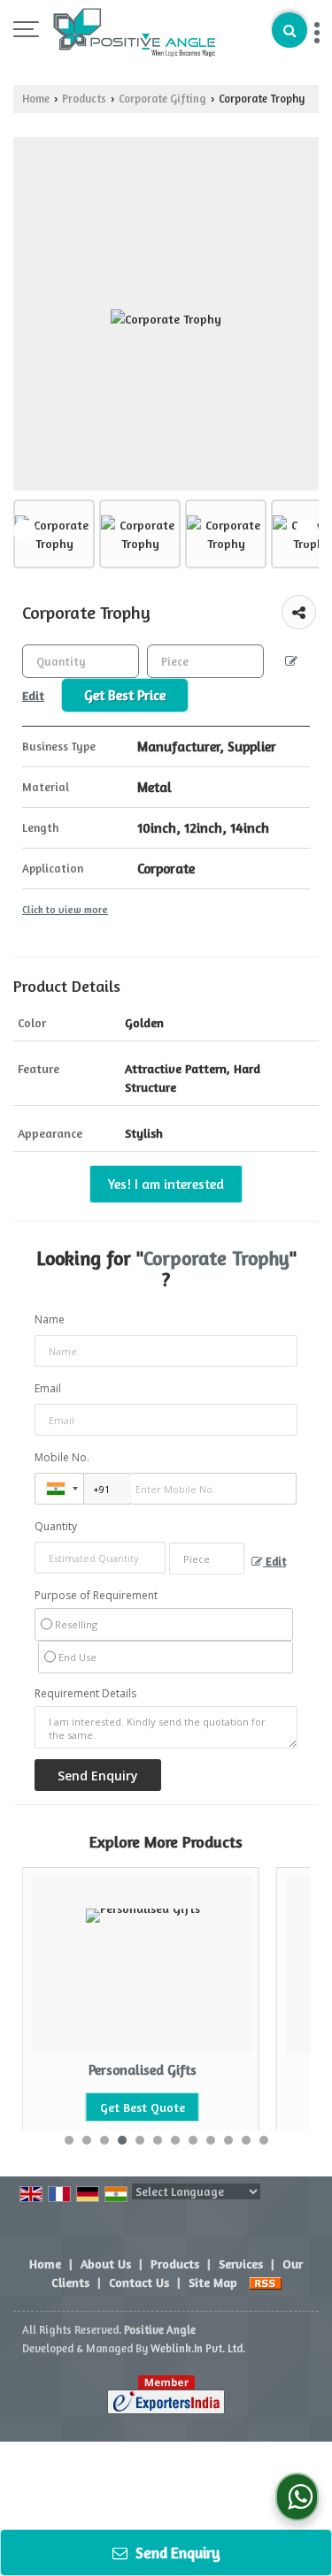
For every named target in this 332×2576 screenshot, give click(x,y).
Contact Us (139, 2282)
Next (307, 531)
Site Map (213, 2282)
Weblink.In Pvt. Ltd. (198, 2348)
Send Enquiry (176, 2553)
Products (84, 99)
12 (264, 2140)
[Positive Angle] (134, 31)
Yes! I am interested (166, 1184)
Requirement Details (85, 1694)
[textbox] (205, 661)
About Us (106, 2264)
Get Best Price (125, 695)
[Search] (290, 30)
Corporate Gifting (162, 99)
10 (228, 2140)
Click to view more (65, 910)
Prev (25, 531)
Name (50, 1319)
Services (241, 2264)
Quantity (56, 1526)
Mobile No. (62, 1457)
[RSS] (266, 2282)
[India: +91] (59, 1489)
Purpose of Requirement (96, 1596)
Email (48, 1388)
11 (246, 2140)
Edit (274, 1562)
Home (36, 99)
